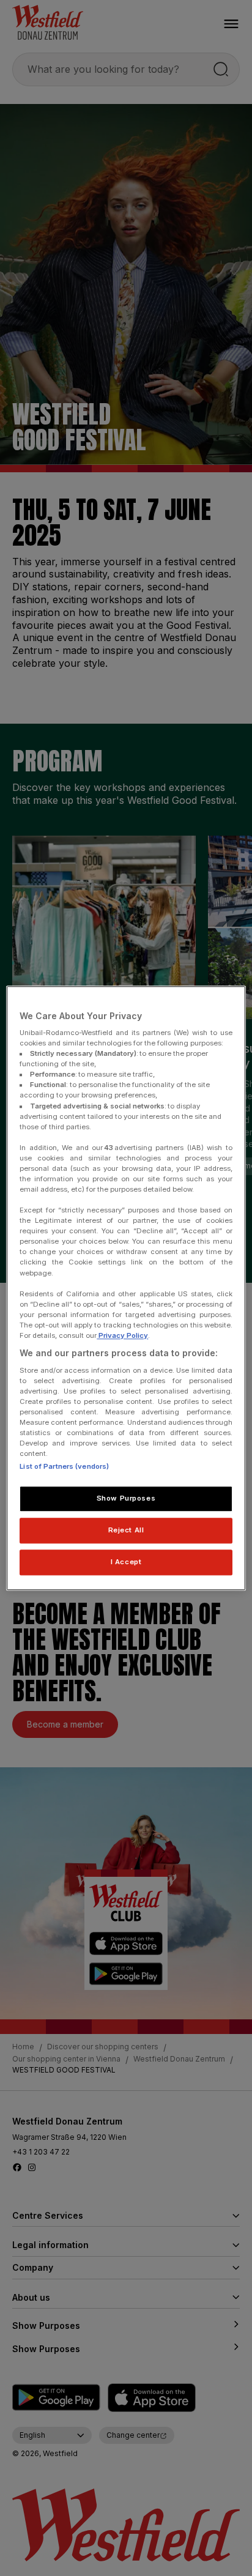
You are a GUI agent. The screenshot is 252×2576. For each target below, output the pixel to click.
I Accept (126, 1562)
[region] (126, 1288)
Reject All (126, 1530)
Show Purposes (126, 1498)
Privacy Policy (122, 1335)
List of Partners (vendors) (64, 1466)
